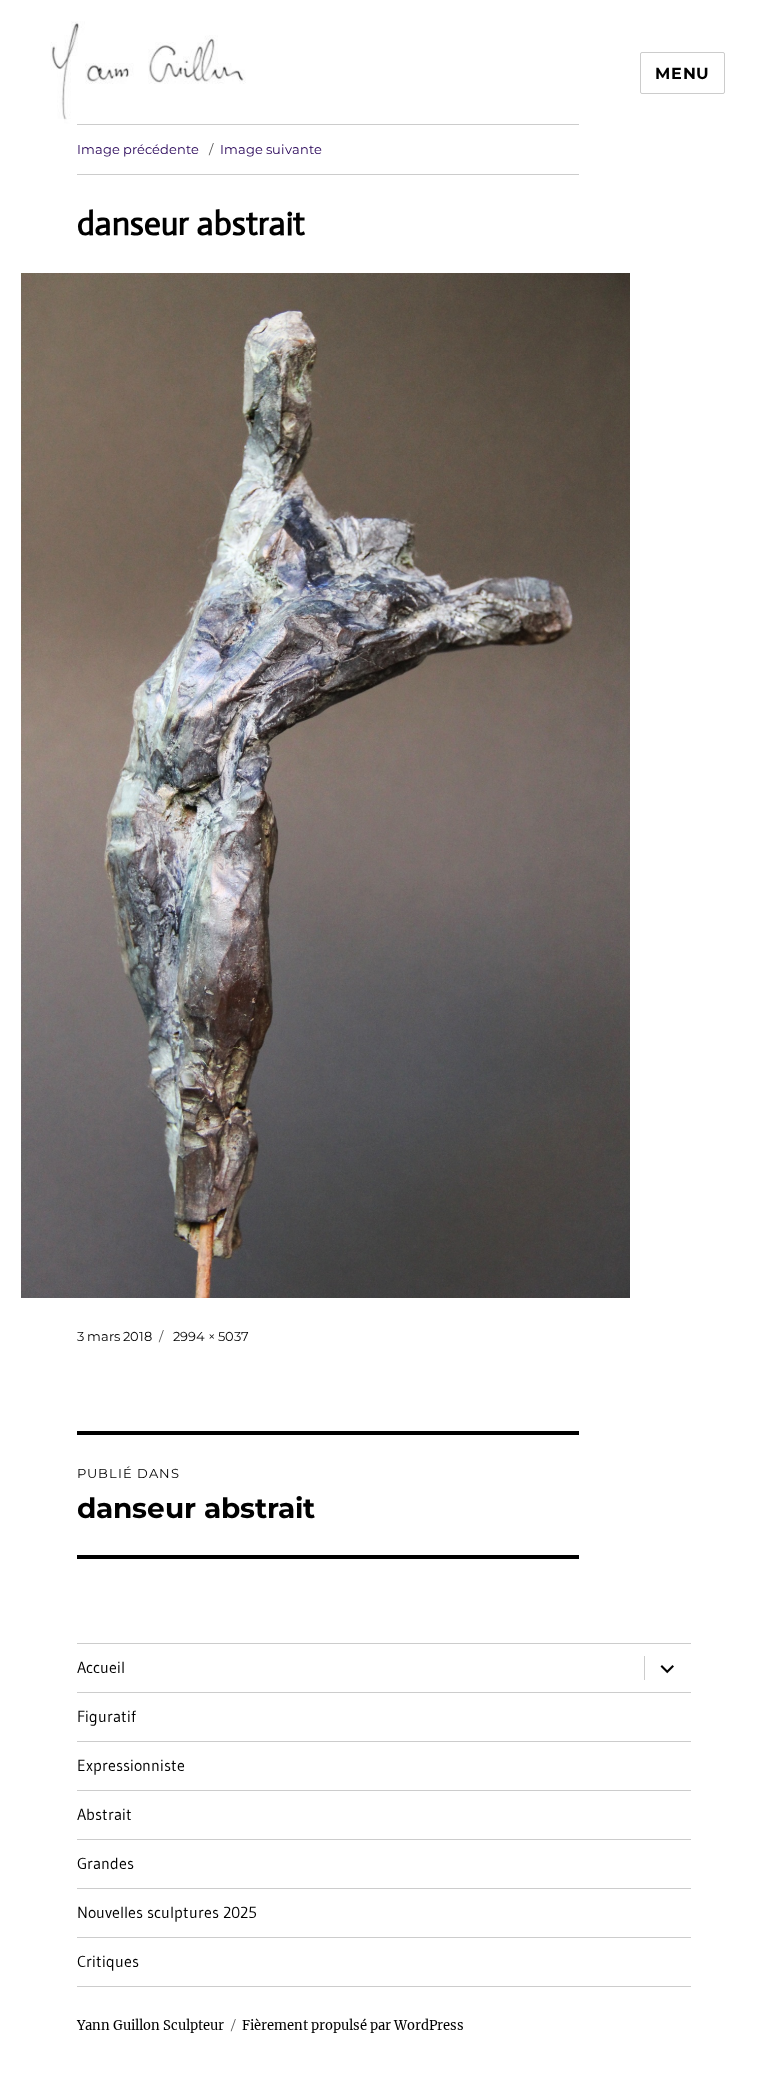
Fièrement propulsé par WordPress (353, 2025)
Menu (682, 73)
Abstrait (104, 1814)
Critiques (108, 1961)
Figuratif (106, 1716)
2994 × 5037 (211, 1336)
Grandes (105, 1863)
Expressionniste (131, 1765)
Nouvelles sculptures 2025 (167, 1912)
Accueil (101, 1667)
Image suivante (271, 149)
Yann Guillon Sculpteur (150, 2025)
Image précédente (138, 149)
